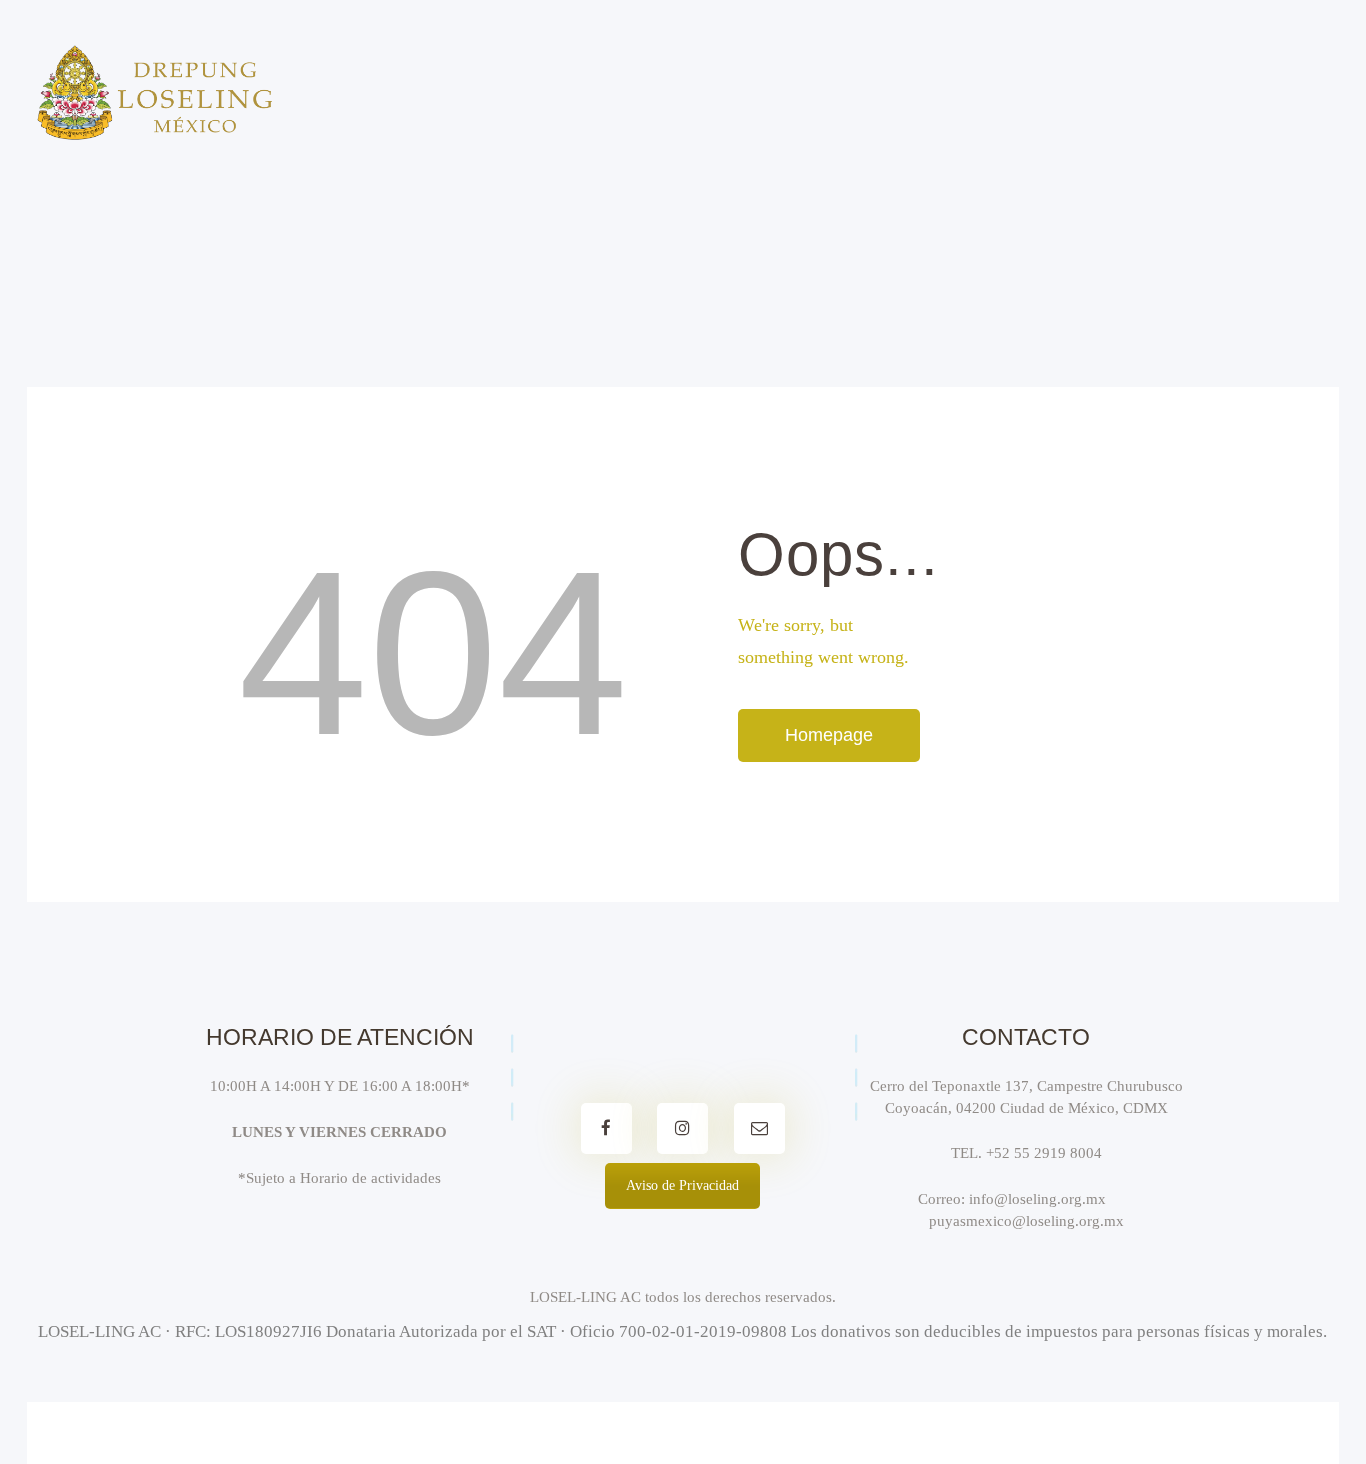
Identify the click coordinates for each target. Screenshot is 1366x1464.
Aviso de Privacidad (682, 1185)
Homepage (829, 735)
